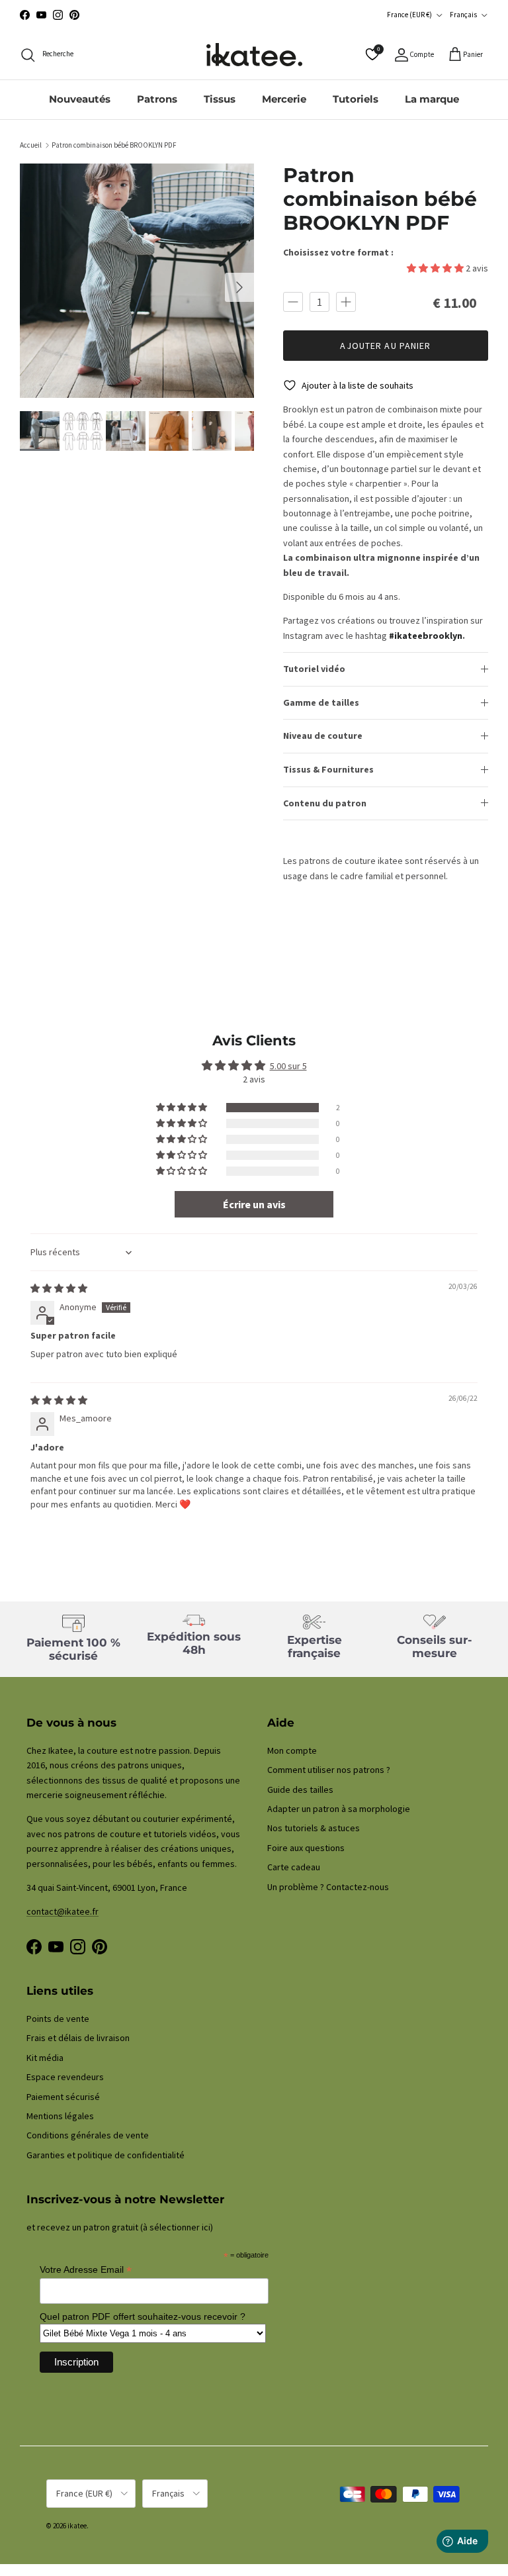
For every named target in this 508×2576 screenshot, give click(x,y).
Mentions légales (60, 2116)
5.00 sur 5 (288, 1066)
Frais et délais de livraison (78, 2038)
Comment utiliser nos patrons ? (329, 1770)
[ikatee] (254, 55)
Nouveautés (80, 99)
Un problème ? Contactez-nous (328, 1887)
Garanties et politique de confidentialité (106, 2155)
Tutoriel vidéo (314, 669)
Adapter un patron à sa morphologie (339, 1809)
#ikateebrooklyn (426, 636)
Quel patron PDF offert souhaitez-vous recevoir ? (143, 2316)
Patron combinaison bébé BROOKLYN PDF (114, 145)
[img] (59, 1288)
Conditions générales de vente (88, 2135)
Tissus (220, 99)
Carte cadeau (294, 1867)
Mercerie (284, 99)
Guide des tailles (300, 1789)
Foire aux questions (306, 1848)
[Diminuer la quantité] (293, 302)
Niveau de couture (323, 736)
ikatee (77, 2526)
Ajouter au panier (385, 346)
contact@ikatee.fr (254, 16)
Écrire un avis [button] (254, 1204)
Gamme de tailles (321, 702)
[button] (436, 268)
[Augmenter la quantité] (346, 302)
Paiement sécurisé (63, 2097)
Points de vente (58, 2019)
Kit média (45, 2058)
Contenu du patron (325, 803)
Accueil (31, 145)
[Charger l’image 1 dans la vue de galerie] (137, 281)
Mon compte (292, 1750)
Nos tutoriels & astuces (314, 1828)
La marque (432, 99)
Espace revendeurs (65, 2077)
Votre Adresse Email (86, 2270)
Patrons (157, 99)
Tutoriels (356, 99)
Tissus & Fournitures (328, 769)
